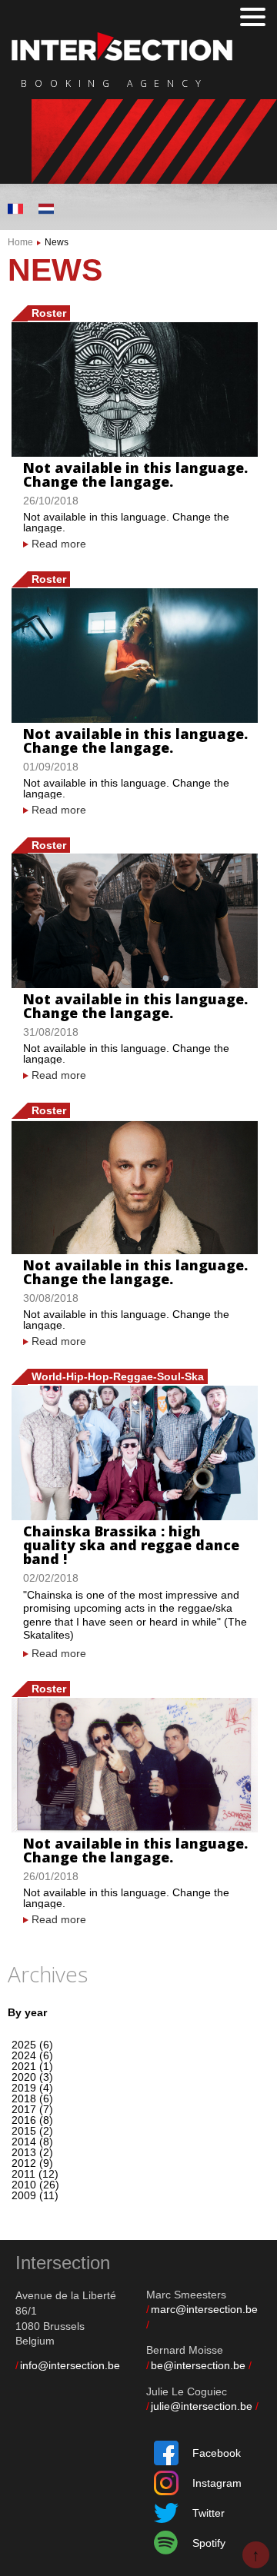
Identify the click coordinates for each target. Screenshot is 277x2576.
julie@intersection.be (202, 2406)
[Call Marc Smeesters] (149, 2325)
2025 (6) (32, 2045)
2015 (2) (32, 2131)
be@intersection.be (198, 2365)
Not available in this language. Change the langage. (135, 474)
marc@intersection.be (204, 2309)
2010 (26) (35, 2185)
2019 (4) (32, 2088)
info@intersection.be (70, 2365)
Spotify (209, 2543)
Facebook (217, 2453)
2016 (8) (32, 2120)
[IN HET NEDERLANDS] (46, 209)
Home (20, 242)
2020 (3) (32, 2077)
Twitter (209, 2513)
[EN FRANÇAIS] (15, 209)
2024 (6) (32, 2055)
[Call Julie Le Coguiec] (258, 2406)
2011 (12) (35, 2174)
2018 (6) (32, 2098)
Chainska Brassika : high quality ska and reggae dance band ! (131, 1545)
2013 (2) (32, 2152)
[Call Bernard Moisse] (251, 2365)
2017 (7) (32, 2109)
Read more (59, 544)
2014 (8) (32, 2142)
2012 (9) (32, 2163)
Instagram (217, 2483)
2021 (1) (32, 2066)
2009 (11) (35, 2195)
